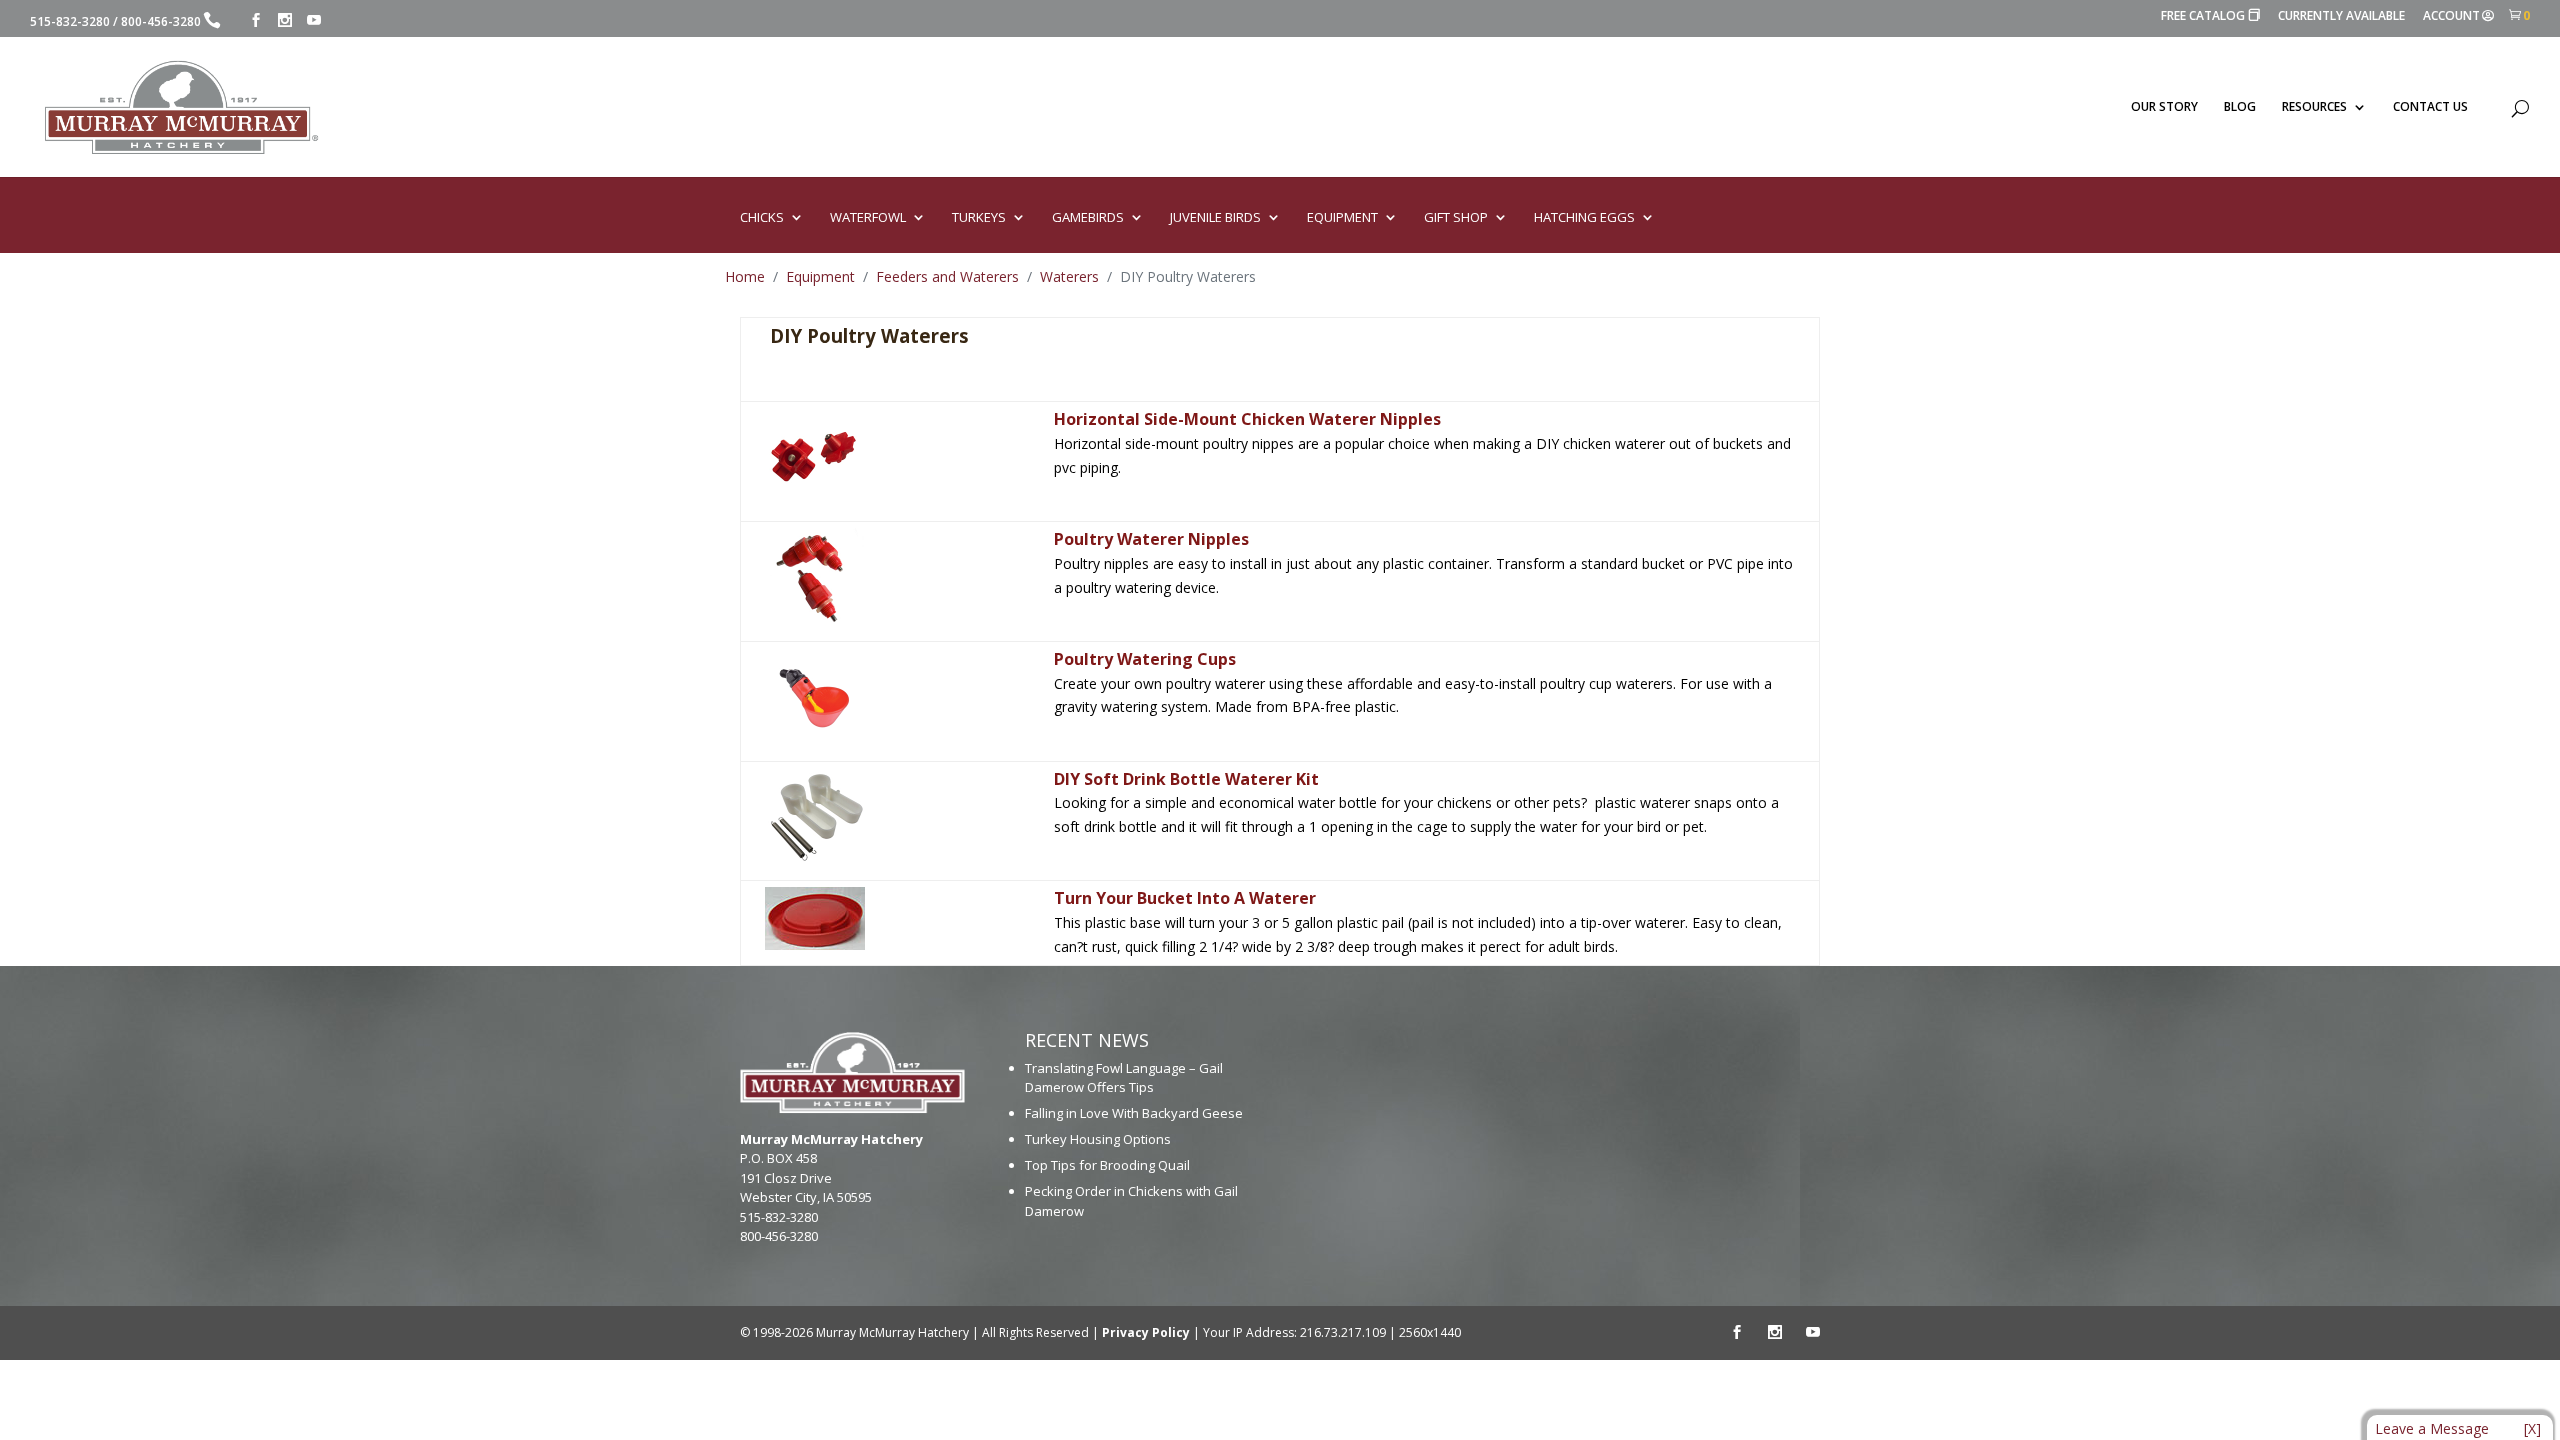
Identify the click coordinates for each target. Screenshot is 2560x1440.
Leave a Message (2432, 1428)
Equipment (820, 276)
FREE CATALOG (2210, 16)
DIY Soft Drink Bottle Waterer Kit (1186, 779)
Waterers (1069, 276)
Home (745, 276)
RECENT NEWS (1087, 1040)
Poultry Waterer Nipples (1151, 539)
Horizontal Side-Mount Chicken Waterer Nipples (1247, 419)
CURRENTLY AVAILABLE (2341, 17)
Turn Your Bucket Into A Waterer (1185, 898)
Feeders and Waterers (947, 276)
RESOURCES (2314, 107)
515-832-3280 (70, 21)
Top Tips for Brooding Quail (1107, 1165)
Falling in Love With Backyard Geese (1134, 1113)
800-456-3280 (161, 21)
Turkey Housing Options (1098, 1139)
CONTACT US (2430, 107)
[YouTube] (314, 20)
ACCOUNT (2451, 17)
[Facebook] (256, 20)
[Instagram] (285, 20)
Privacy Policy (1146, 1332)
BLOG (2240, 107)
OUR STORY (2164, 107)
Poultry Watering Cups (1145, 659)
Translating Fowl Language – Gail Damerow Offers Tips (1124, 1078)
